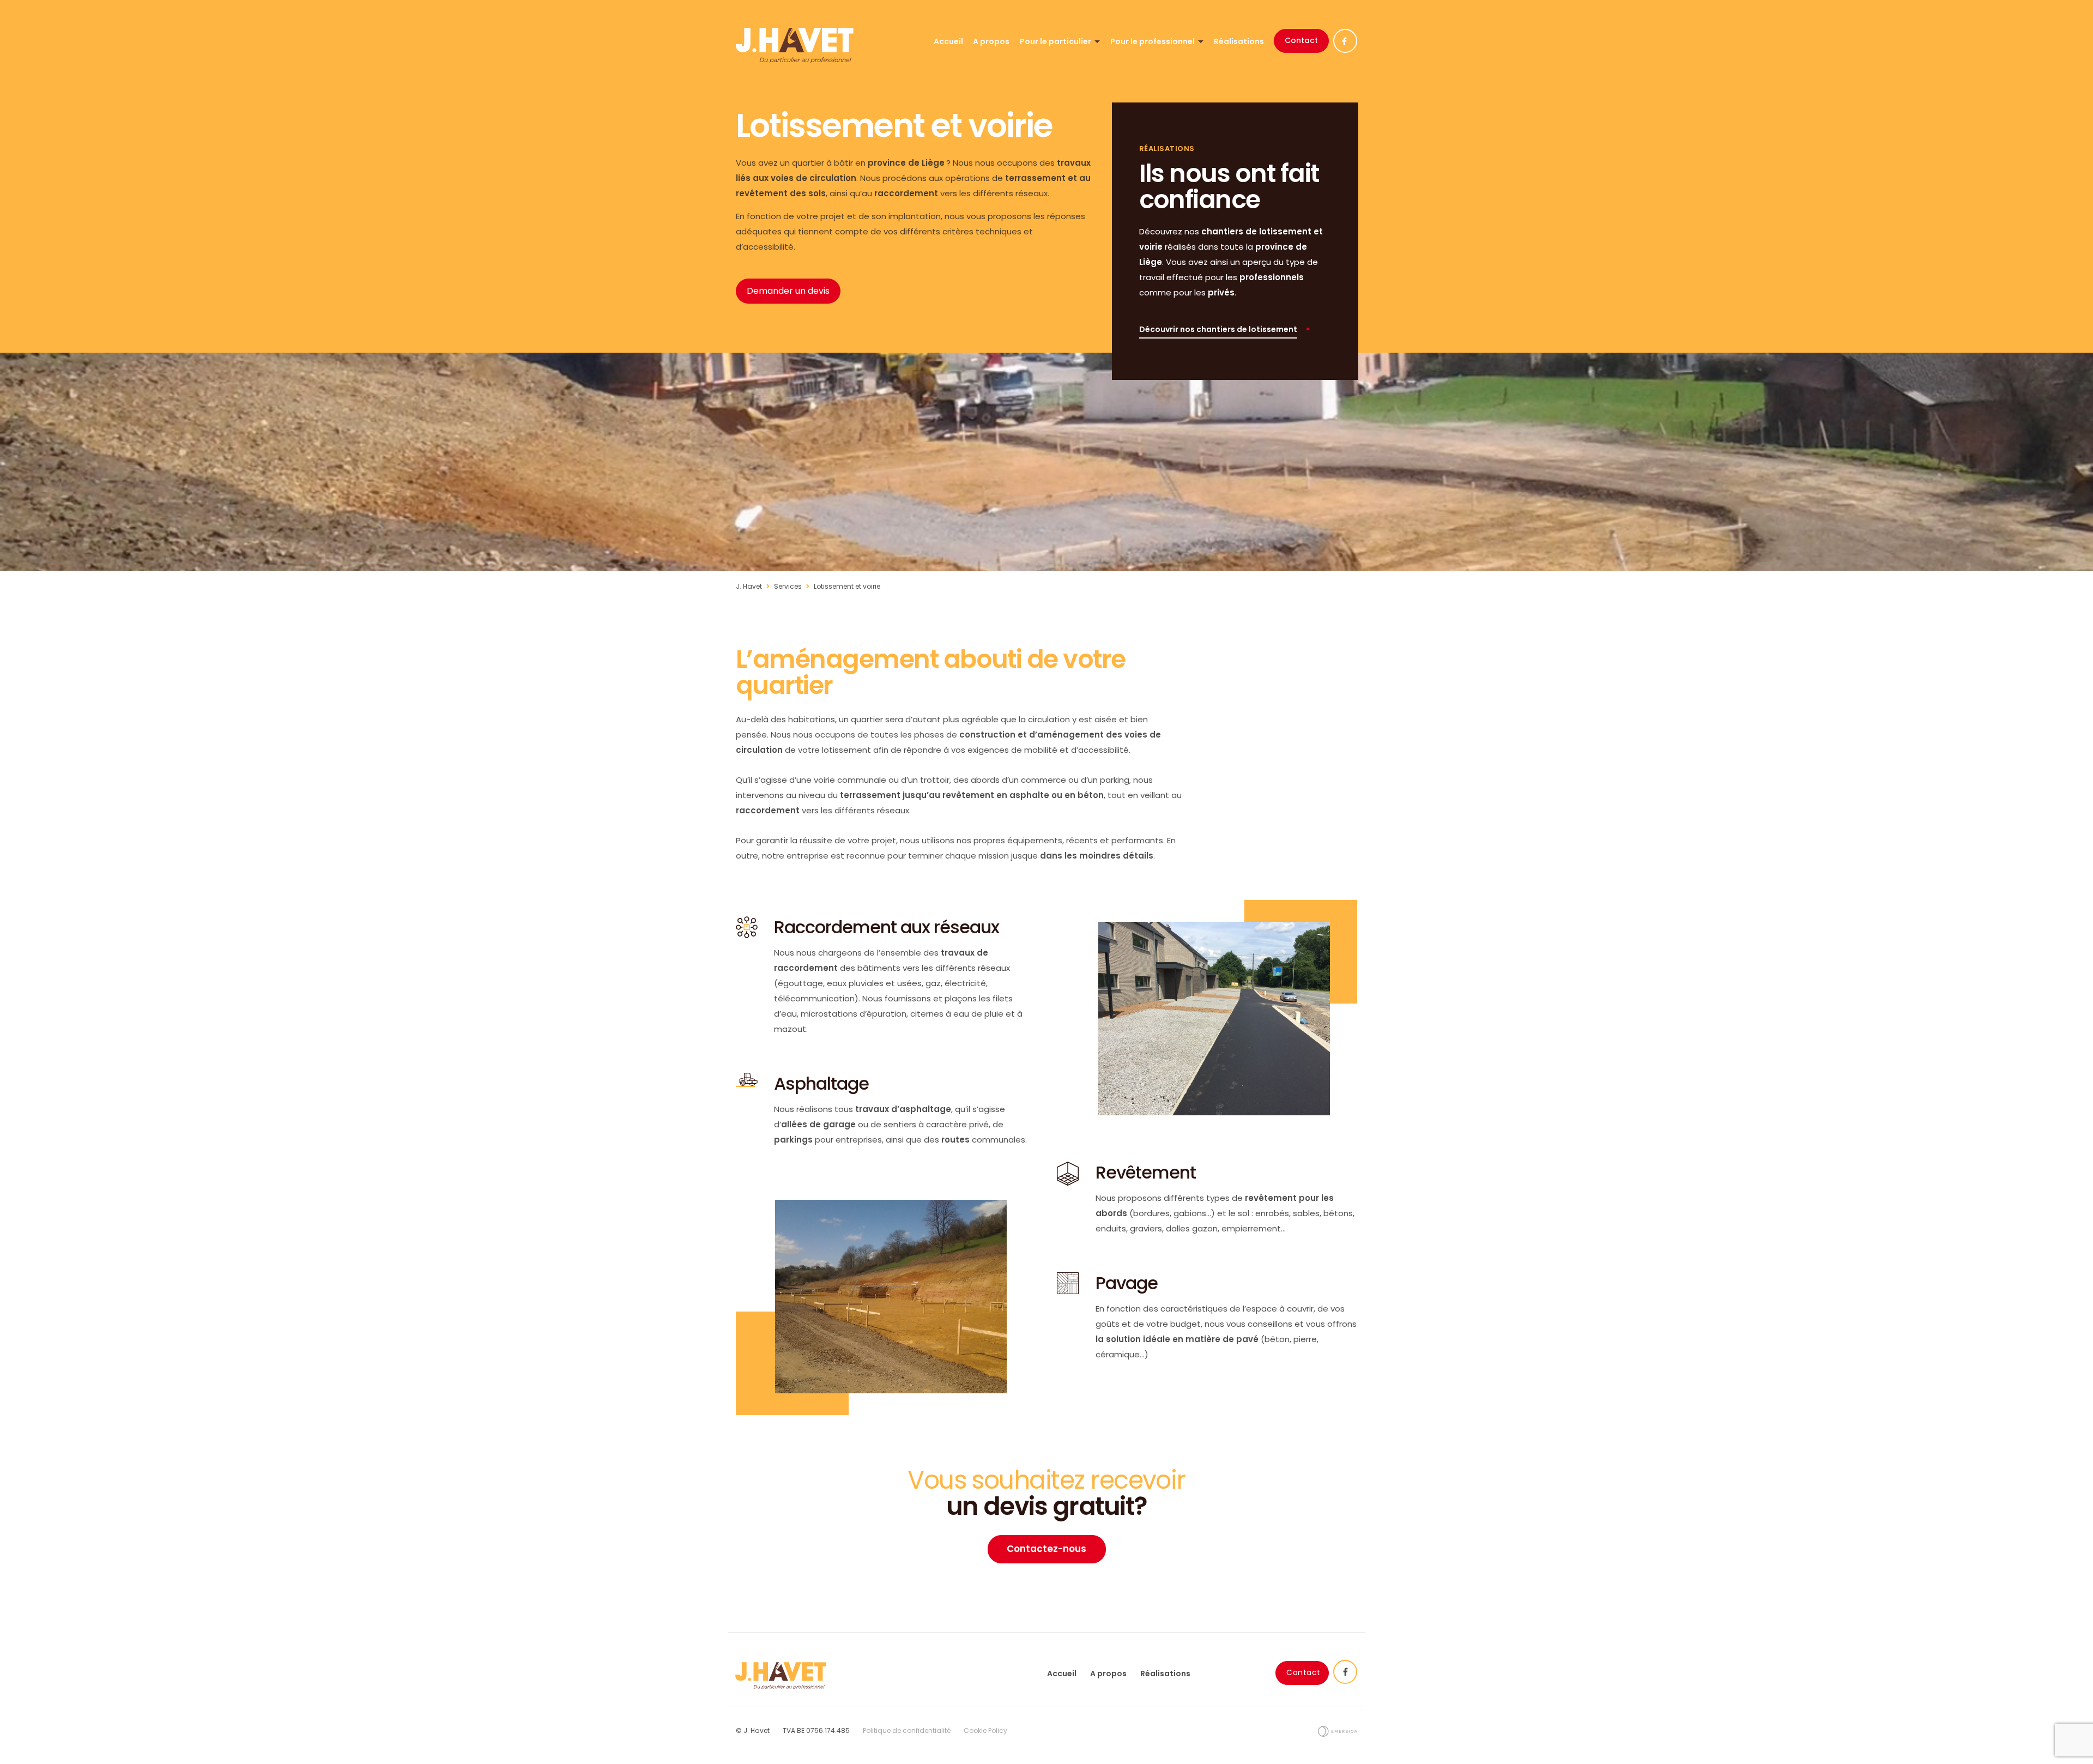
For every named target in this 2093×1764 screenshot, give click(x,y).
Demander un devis (788, 291)
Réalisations (1239, 41)
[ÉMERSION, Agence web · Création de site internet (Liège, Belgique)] (1338, 1730)
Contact (1301, 40)
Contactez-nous (1046, 1549)
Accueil (948, 41)
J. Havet (749, 586)
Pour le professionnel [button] (1153, 41)
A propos (991, 41)
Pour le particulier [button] (1056, 41)
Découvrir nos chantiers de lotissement (1218, 329)
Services (788, 586)
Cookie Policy (985, 1730)
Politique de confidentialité (907, 1730)
